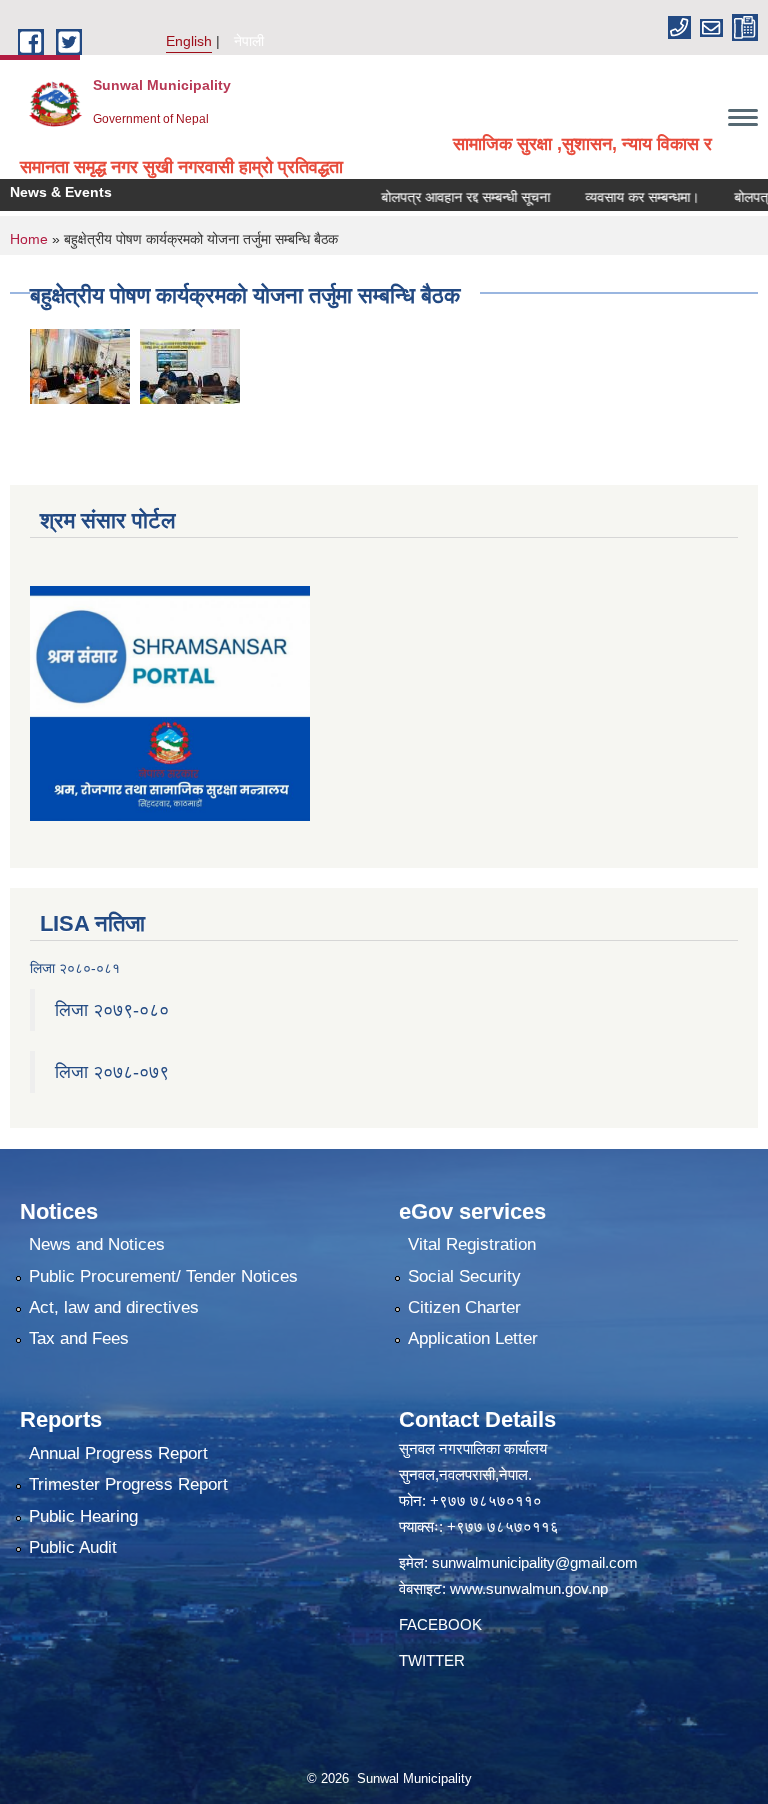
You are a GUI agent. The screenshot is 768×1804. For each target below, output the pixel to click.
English (189, 41)
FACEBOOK (440, 1624)
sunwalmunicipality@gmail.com (535, 1562)
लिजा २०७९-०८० (112, 1010)
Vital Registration (472, 1244)
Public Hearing (83, 1516)
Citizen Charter (464, 1307)
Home (29, 239)
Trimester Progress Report (128, 1484)
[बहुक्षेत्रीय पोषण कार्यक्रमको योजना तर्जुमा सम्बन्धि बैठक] (80, 365)
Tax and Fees (79, 1338)
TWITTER (432, 1660)
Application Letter (473, 1338)
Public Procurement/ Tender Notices (163, 1276)
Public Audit (73, 1547)
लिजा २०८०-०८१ (75, 968)
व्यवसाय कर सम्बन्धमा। (620, 197)
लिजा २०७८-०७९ (112, 1072)
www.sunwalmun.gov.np (529, 1588)
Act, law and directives (114, 1307)
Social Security (464, 1276)
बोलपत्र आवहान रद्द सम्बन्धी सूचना (443, 197)
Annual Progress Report (118, 1453)
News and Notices (97, 1244)
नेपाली (249, 41)
